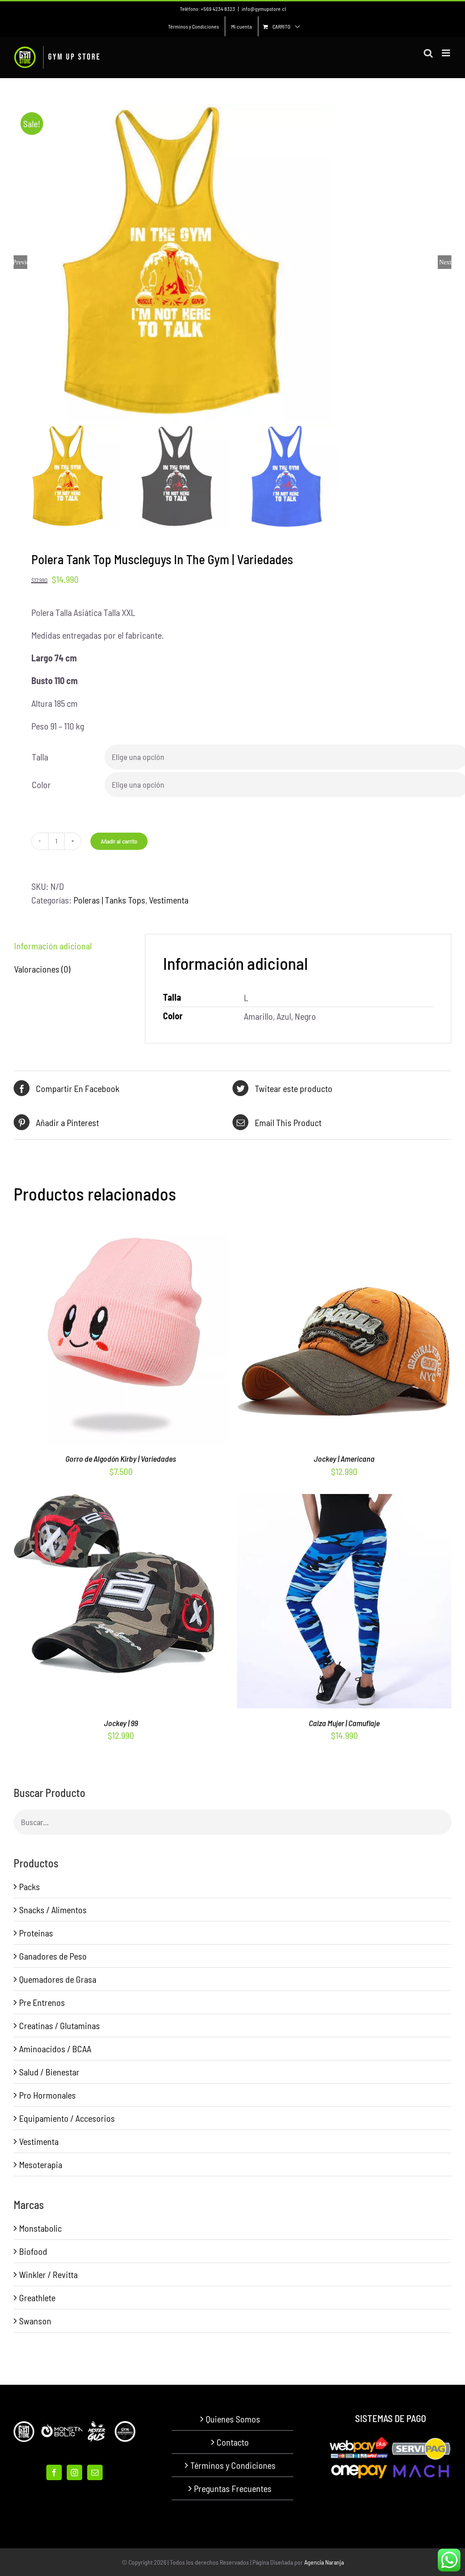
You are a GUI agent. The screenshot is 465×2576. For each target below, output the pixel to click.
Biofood (33, 2251)
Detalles (158, 1340)
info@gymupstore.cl (264, 9)
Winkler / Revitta (48, 2274)
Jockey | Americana (344, 1459)
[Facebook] (54, 2472)
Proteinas (36, 1933)
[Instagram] (74, 2472)
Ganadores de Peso (53, 1956)
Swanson (35, 2321)
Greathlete (37, 2298)
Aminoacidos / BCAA (55, 2049)
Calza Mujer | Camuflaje (344, 1723)
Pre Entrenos (42, 2002)
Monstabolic (40, 2228)
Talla (40, 757)
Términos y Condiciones (233, 2465)
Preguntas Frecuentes (233, 2488)
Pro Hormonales (47, 2095)
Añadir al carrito (119, 841)
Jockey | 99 (121, 1723)
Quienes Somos (233, 2419)
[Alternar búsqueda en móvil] (428, 53)
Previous (20, 262)
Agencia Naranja (324, 2562)
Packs (30, 1886)
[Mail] (95, 2472)
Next (445, 262)
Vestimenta (169, 900)
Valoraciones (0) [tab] (42, 969)
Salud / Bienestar (49, 2072)
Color (41, 784)
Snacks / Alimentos (53, 1910)
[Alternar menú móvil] (447, 53)
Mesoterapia (41, 2164)
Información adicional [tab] (53, 946)
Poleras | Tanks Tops (109, 900)
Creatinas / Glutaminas (59, 2025)
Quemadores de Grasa (58, 1979)
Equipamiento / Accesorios (67, 2118)
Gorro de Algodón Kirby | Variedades (121, 1459)
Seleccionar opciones (101, 1340)
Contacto (233, 2442)
